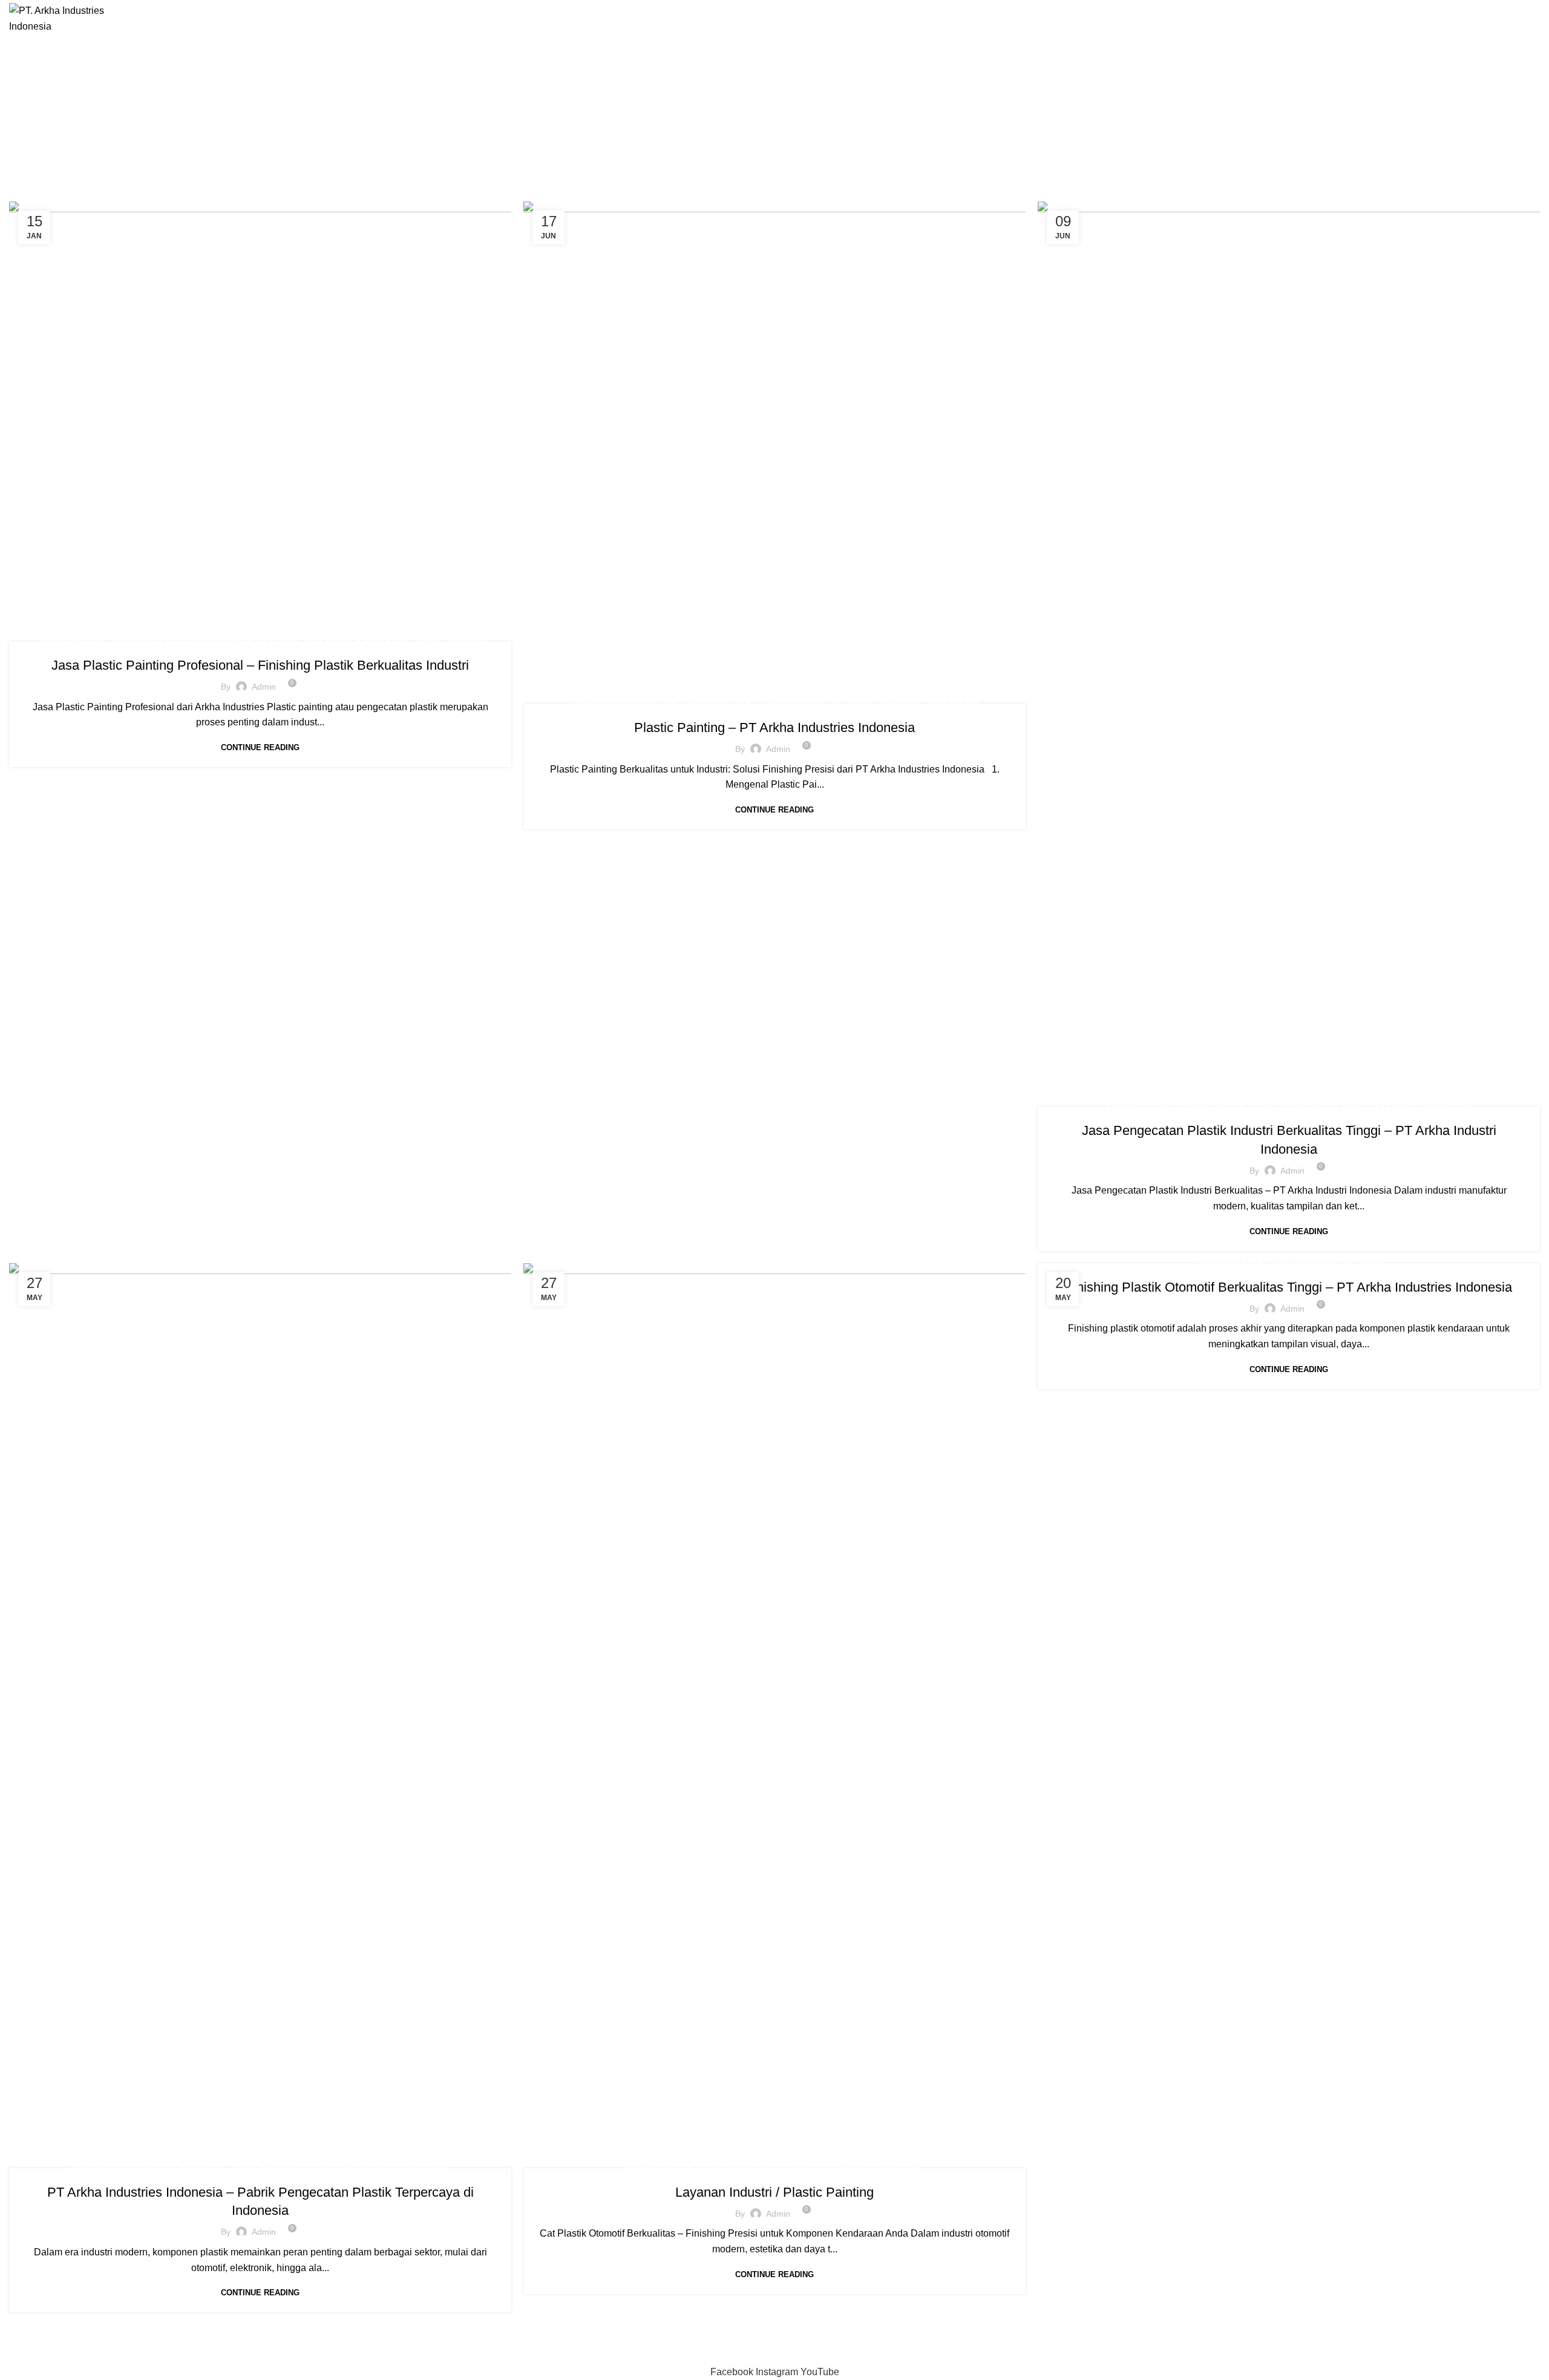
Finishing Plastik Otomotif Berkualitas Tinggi (205, 641)
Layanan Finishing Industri (624, 703)
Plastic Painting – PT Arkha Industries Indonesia (774, 727)
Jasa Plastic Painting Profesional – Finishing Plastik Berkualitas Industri (260, 665)
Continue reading (260, 747)
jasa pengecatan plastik (355, 641)
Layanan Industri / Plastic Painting (774, 2192)
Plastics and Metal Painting (142, 2356)
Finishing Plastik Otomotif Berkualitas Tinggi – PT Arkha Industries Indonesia (1289, 1287)
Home (637, 134)
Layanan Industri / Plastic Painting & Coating (163, 2168)
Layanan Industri (70, 641)
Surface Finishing (449, 641)
